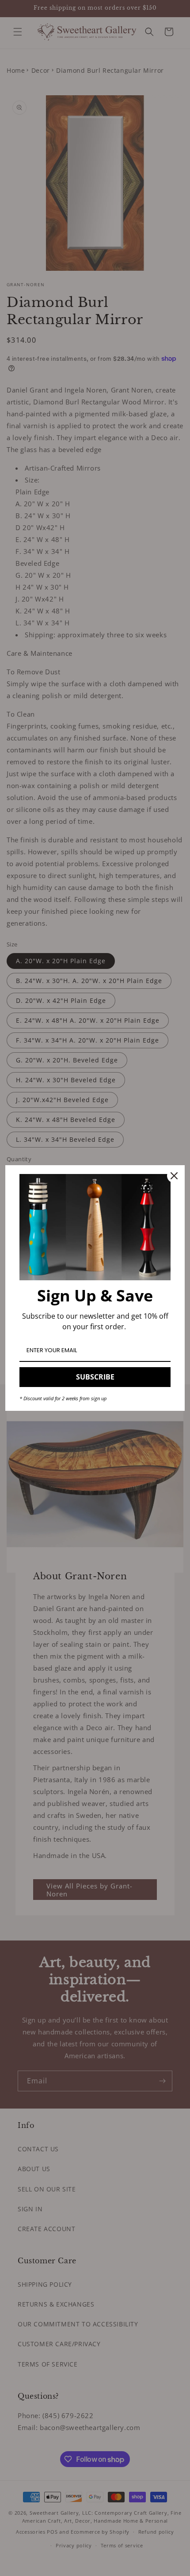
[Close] (174, 1176)
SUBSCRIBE (95, 1377)
